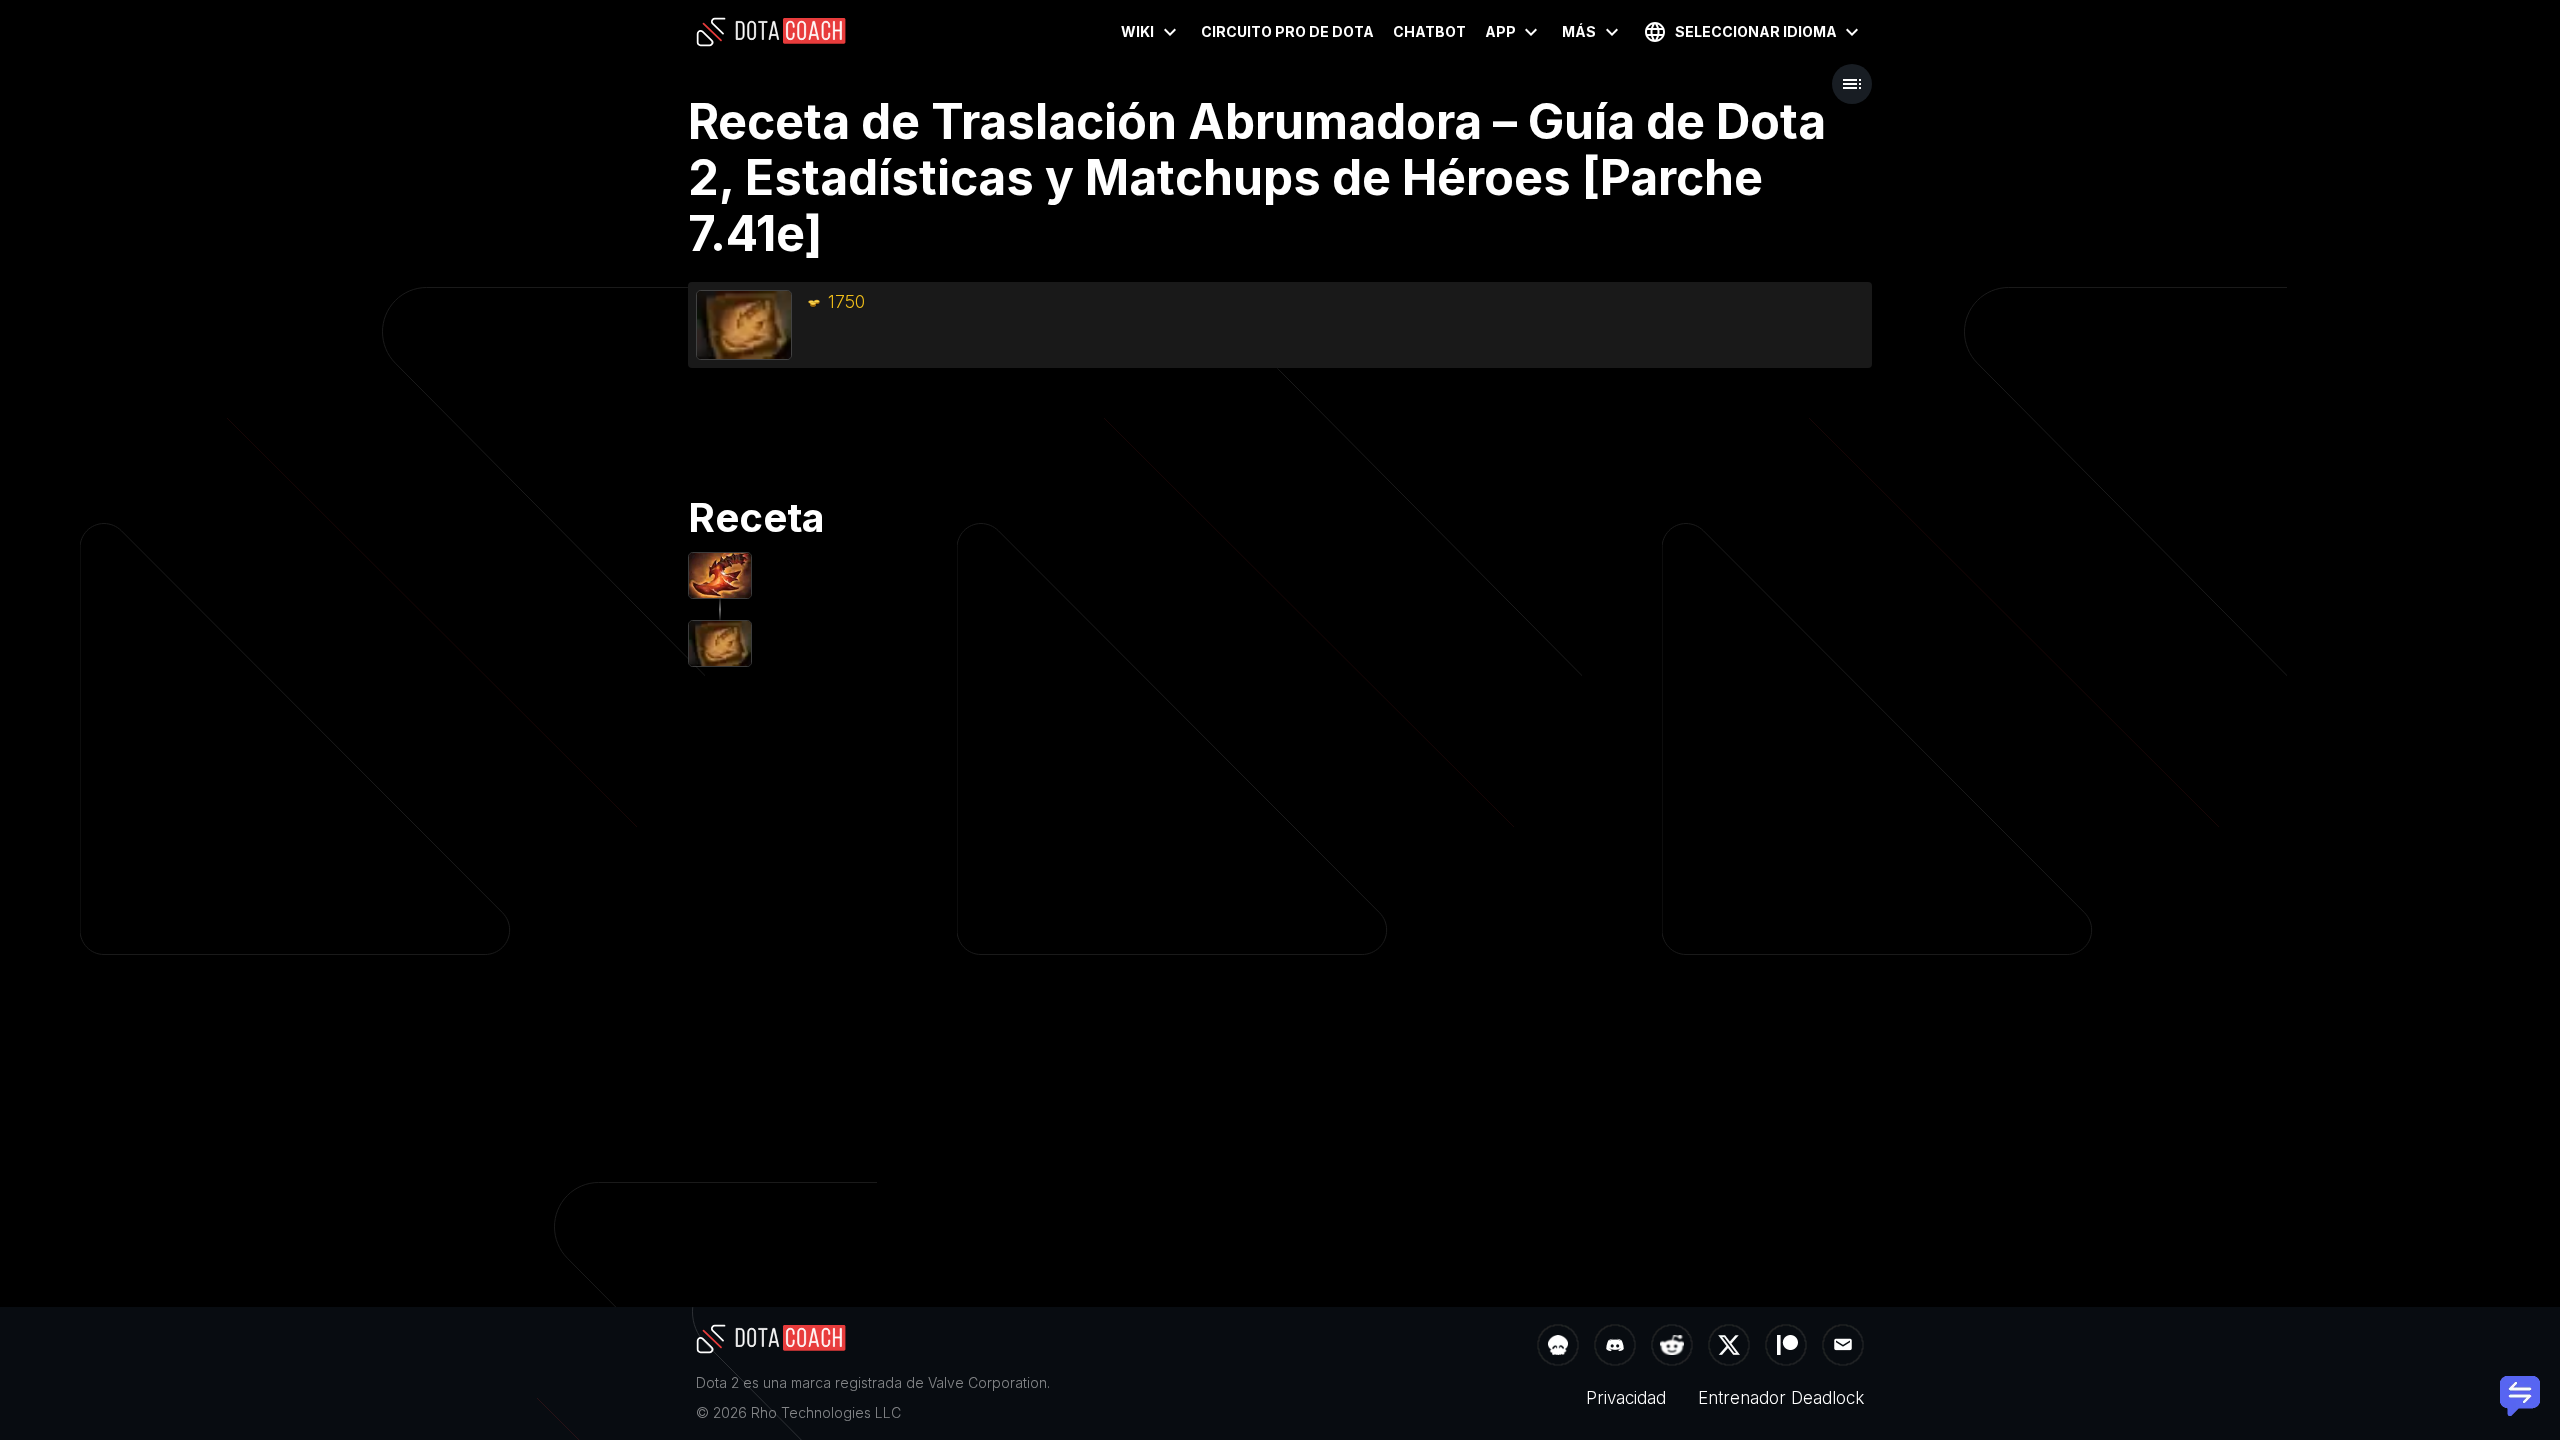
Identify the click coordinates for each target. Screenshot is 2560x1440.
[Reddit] (1672, 1347)
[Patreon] (1786, 1347)
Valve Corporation (987, 1382)
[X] (1729, 1347)
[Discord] (1615, 1347)
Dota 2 (717, 1382)
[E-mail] (1843, 1347)
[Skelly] (1558, 1347)
